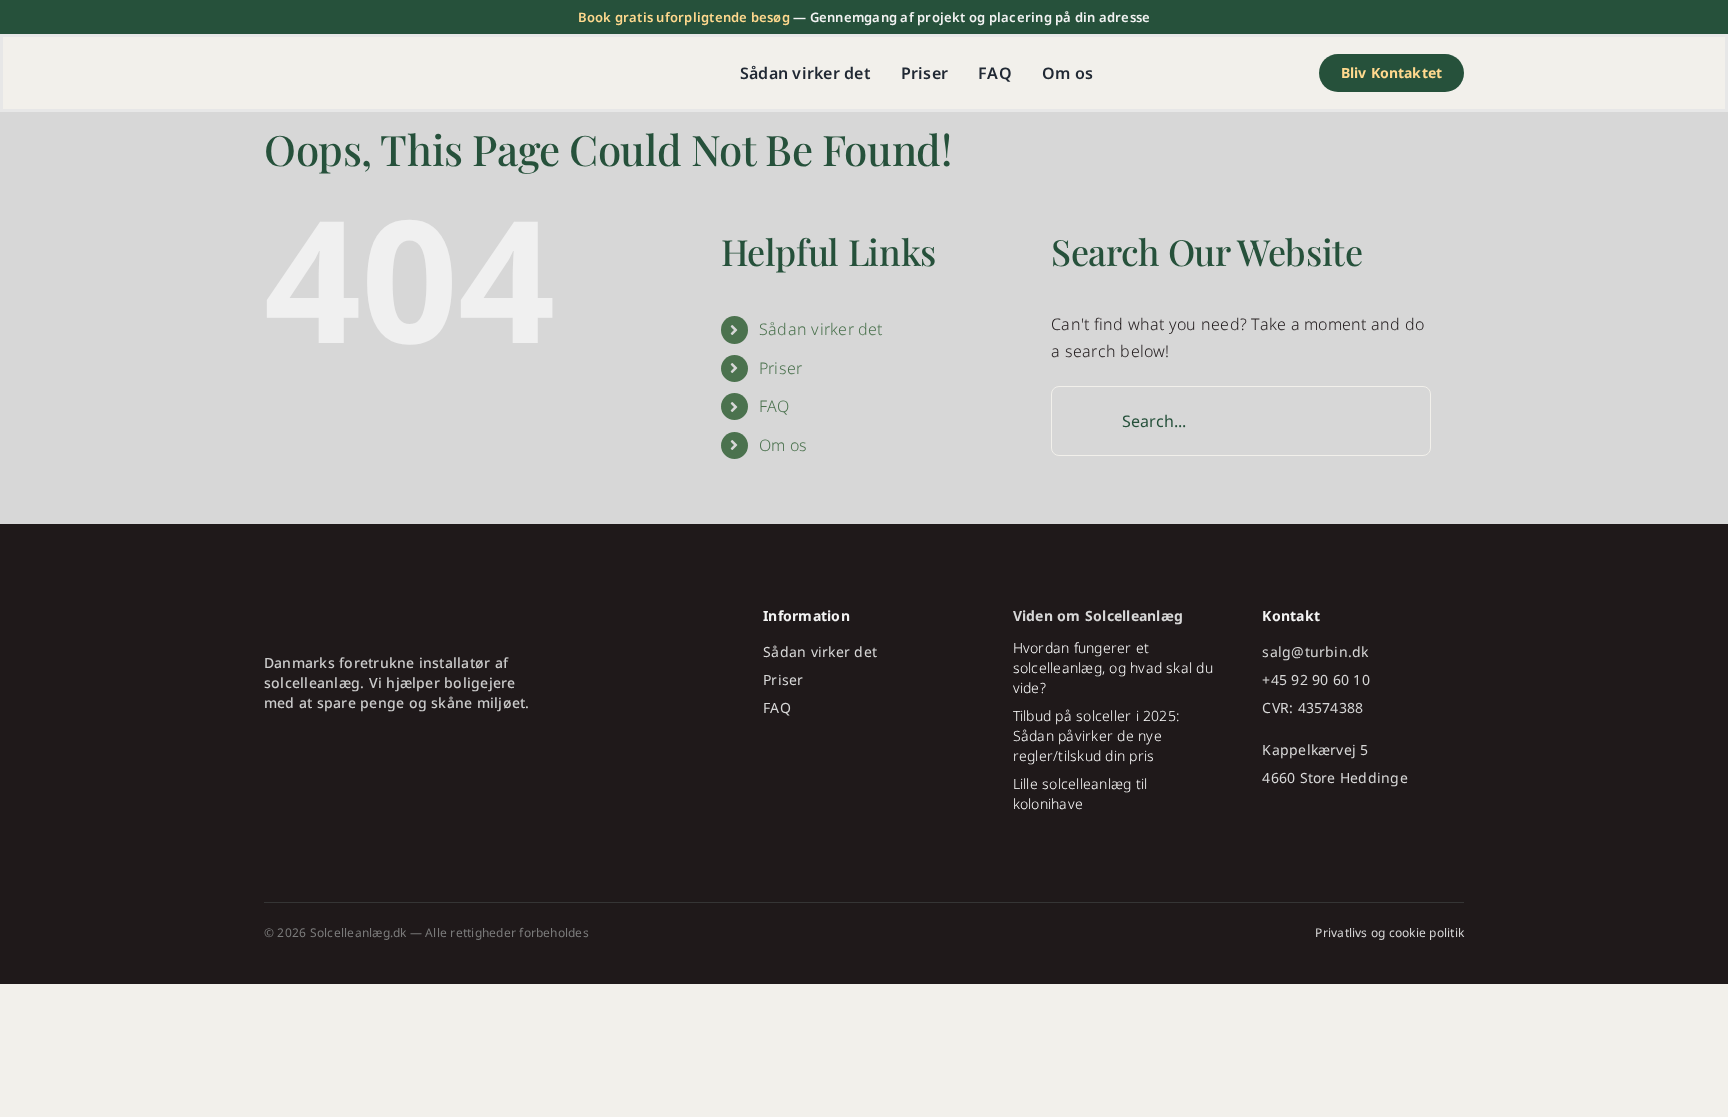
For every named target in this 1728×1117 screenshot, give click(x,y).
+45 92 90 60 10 (1316, 679)
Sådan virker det (821, 329)
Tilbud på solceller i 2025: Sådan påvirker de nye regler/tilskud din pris (1096, 735)
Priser (780, 368)
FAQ (774, 406)
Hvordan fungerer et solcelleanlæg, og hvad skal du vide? (1113, 667)
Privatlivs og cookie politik (1389, 932)
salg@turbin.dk (1315, 651)
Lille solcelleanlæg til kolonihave (1080, 793)
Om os (783, 445)
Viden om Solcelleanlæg (1098, 615)
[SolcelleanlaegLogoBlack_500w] (389, 67)
